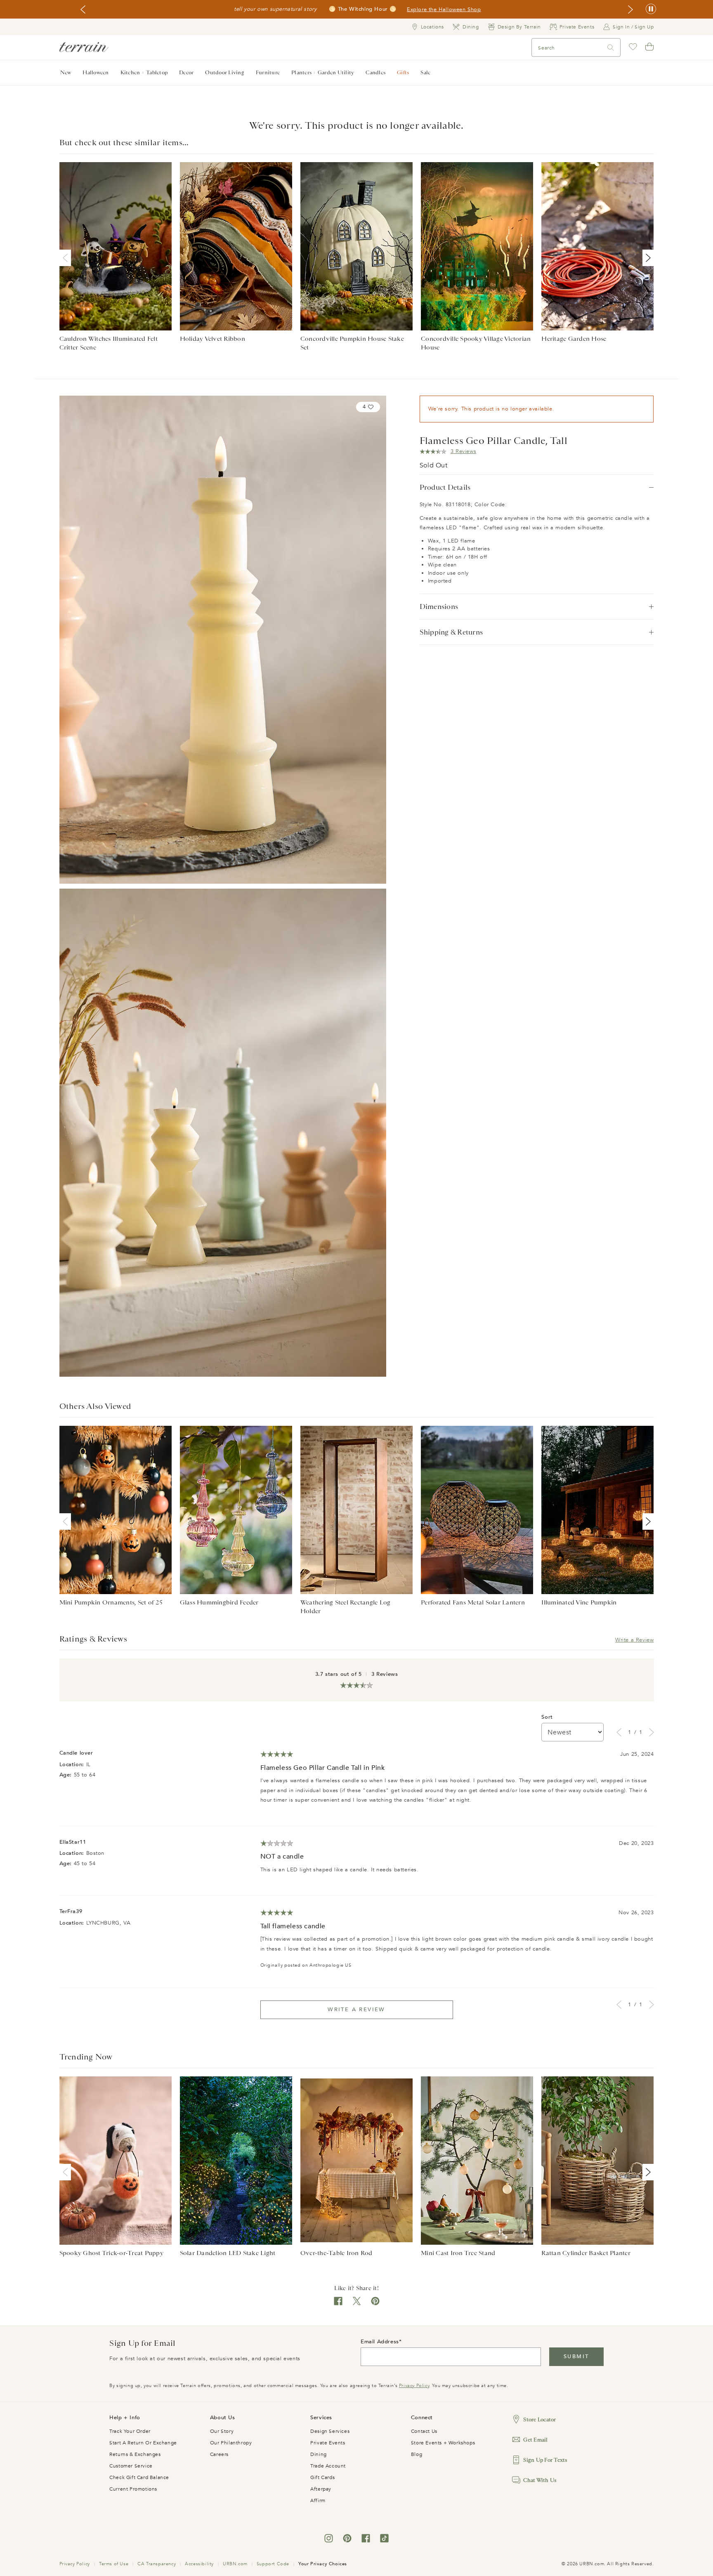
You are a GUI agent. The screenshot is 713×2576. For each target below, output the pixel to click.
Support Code (273, 2564)
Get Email (535, 2440)
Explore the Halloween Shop (444, 9)
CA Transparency (157, 2564)
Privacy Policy (414, 2386)
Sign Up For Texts (545, 2460)
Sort (547, 1717)
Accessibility (199, 2564)
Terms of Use (114, 2564)
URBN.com (235, 2564)
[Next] (647, 258)
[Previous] (67, 258)
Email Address (380, 2342)
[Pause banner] (651, 9)
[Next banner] (630, 9)
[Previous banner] (83, 9)
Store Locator (539, 2419)
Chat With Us (540, 2480)
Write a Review (634, 1640)
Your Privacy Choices (323, 2564)
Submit (576, 2357)
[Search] (611, 48)
